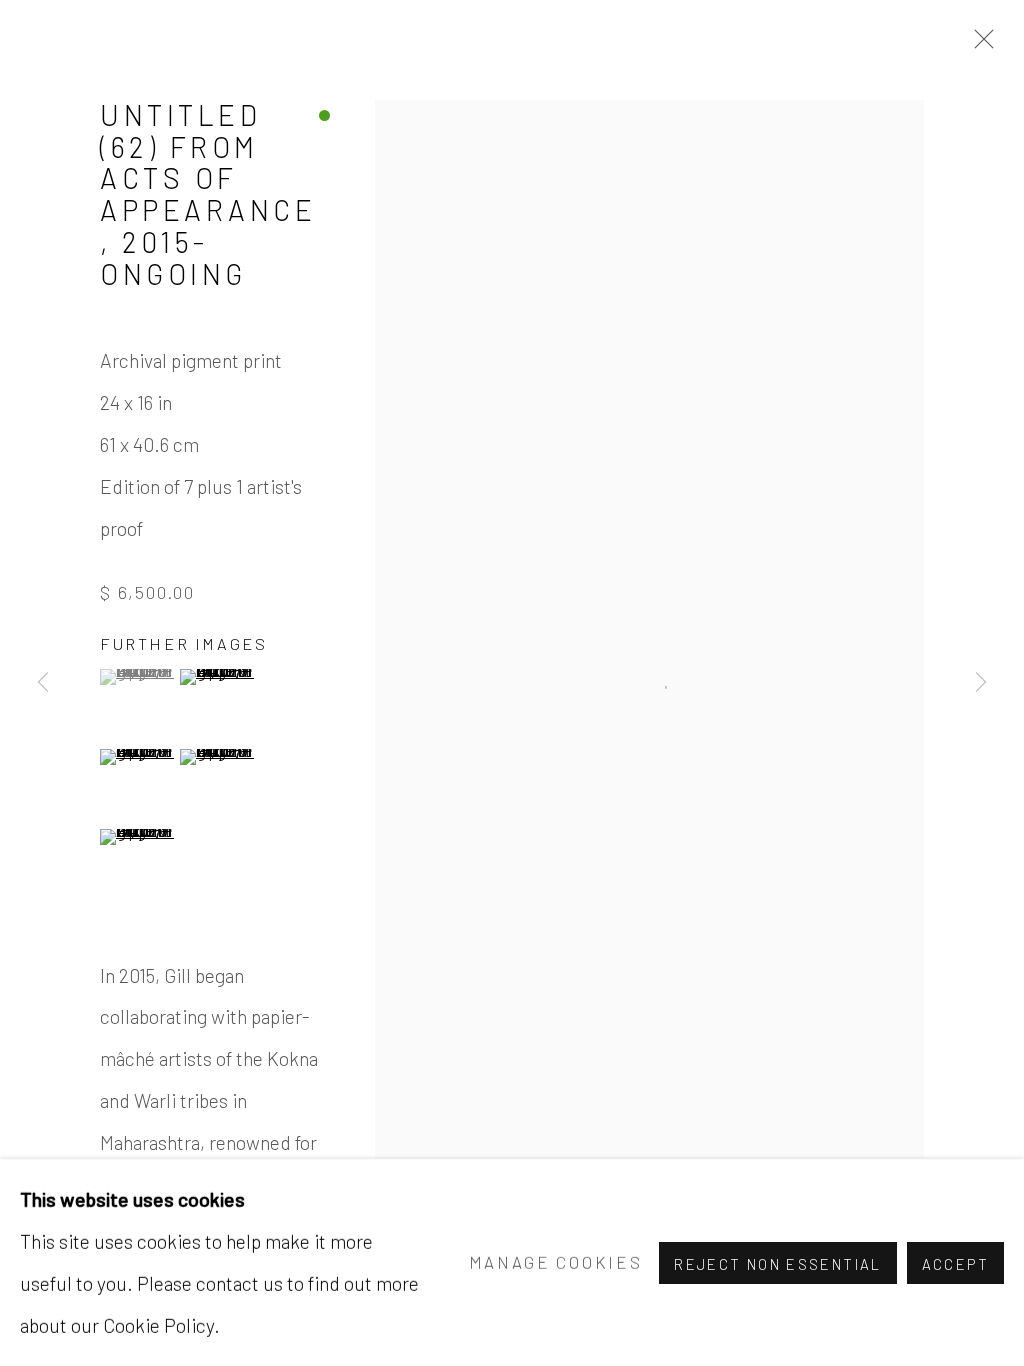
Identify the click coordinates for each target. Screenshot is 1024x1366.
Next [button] (981, 683)
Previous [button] (43, 683)
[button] (137, 677)
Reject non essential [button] (778, 1263)
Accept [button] (955, 1263)
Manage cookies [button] (556, 1261)
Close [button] (979, 45)
